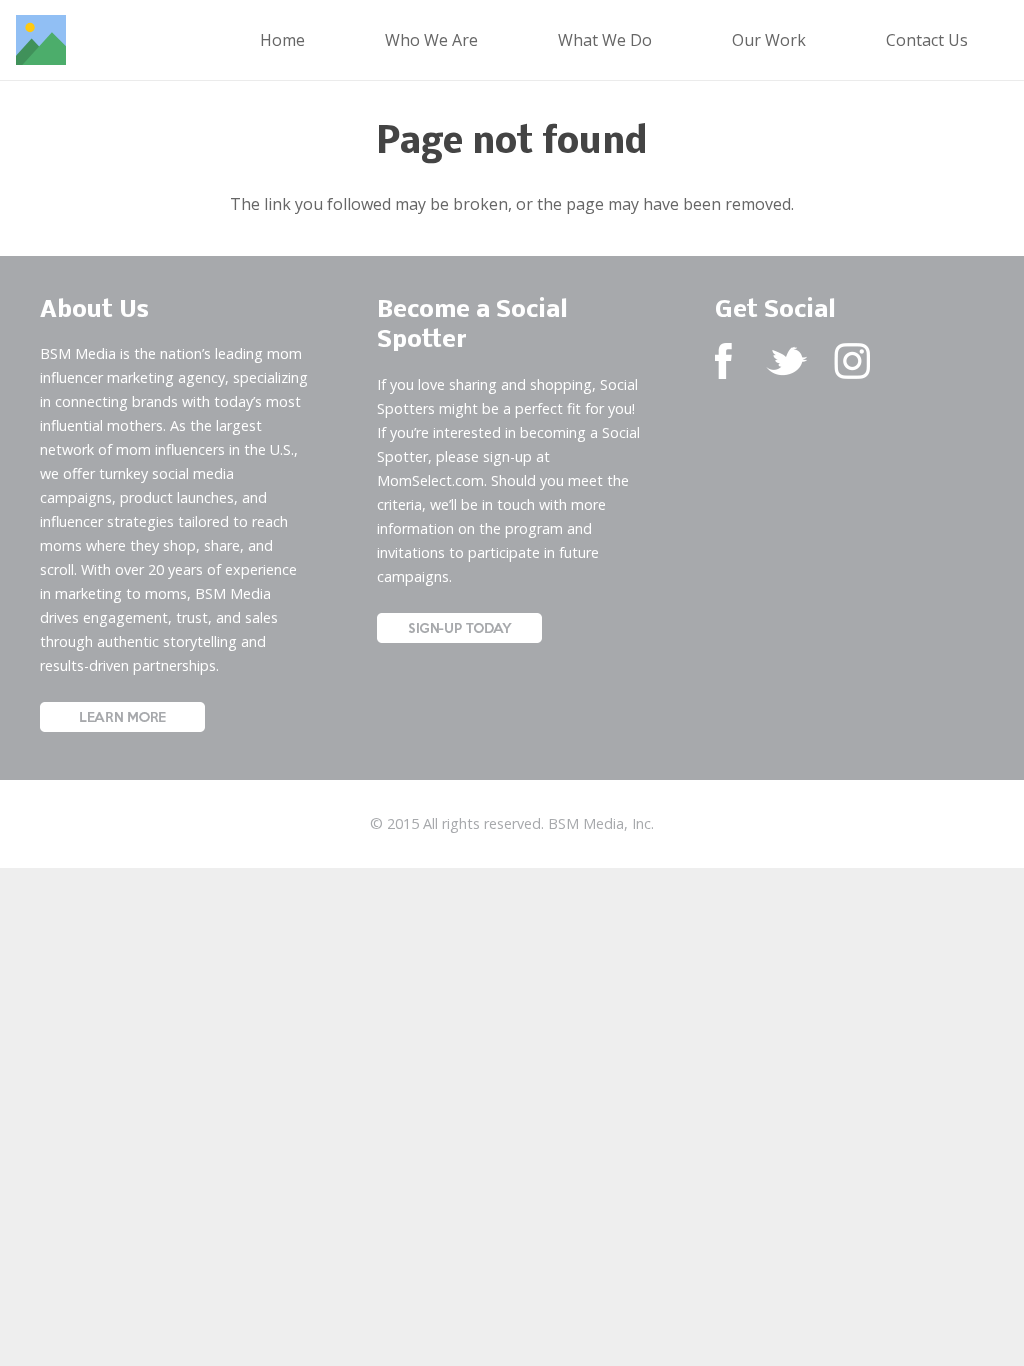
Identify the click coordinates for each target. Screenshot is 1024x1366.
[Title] (41, 40)
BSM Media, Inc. (601, 823)
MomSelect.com (430, 480)
